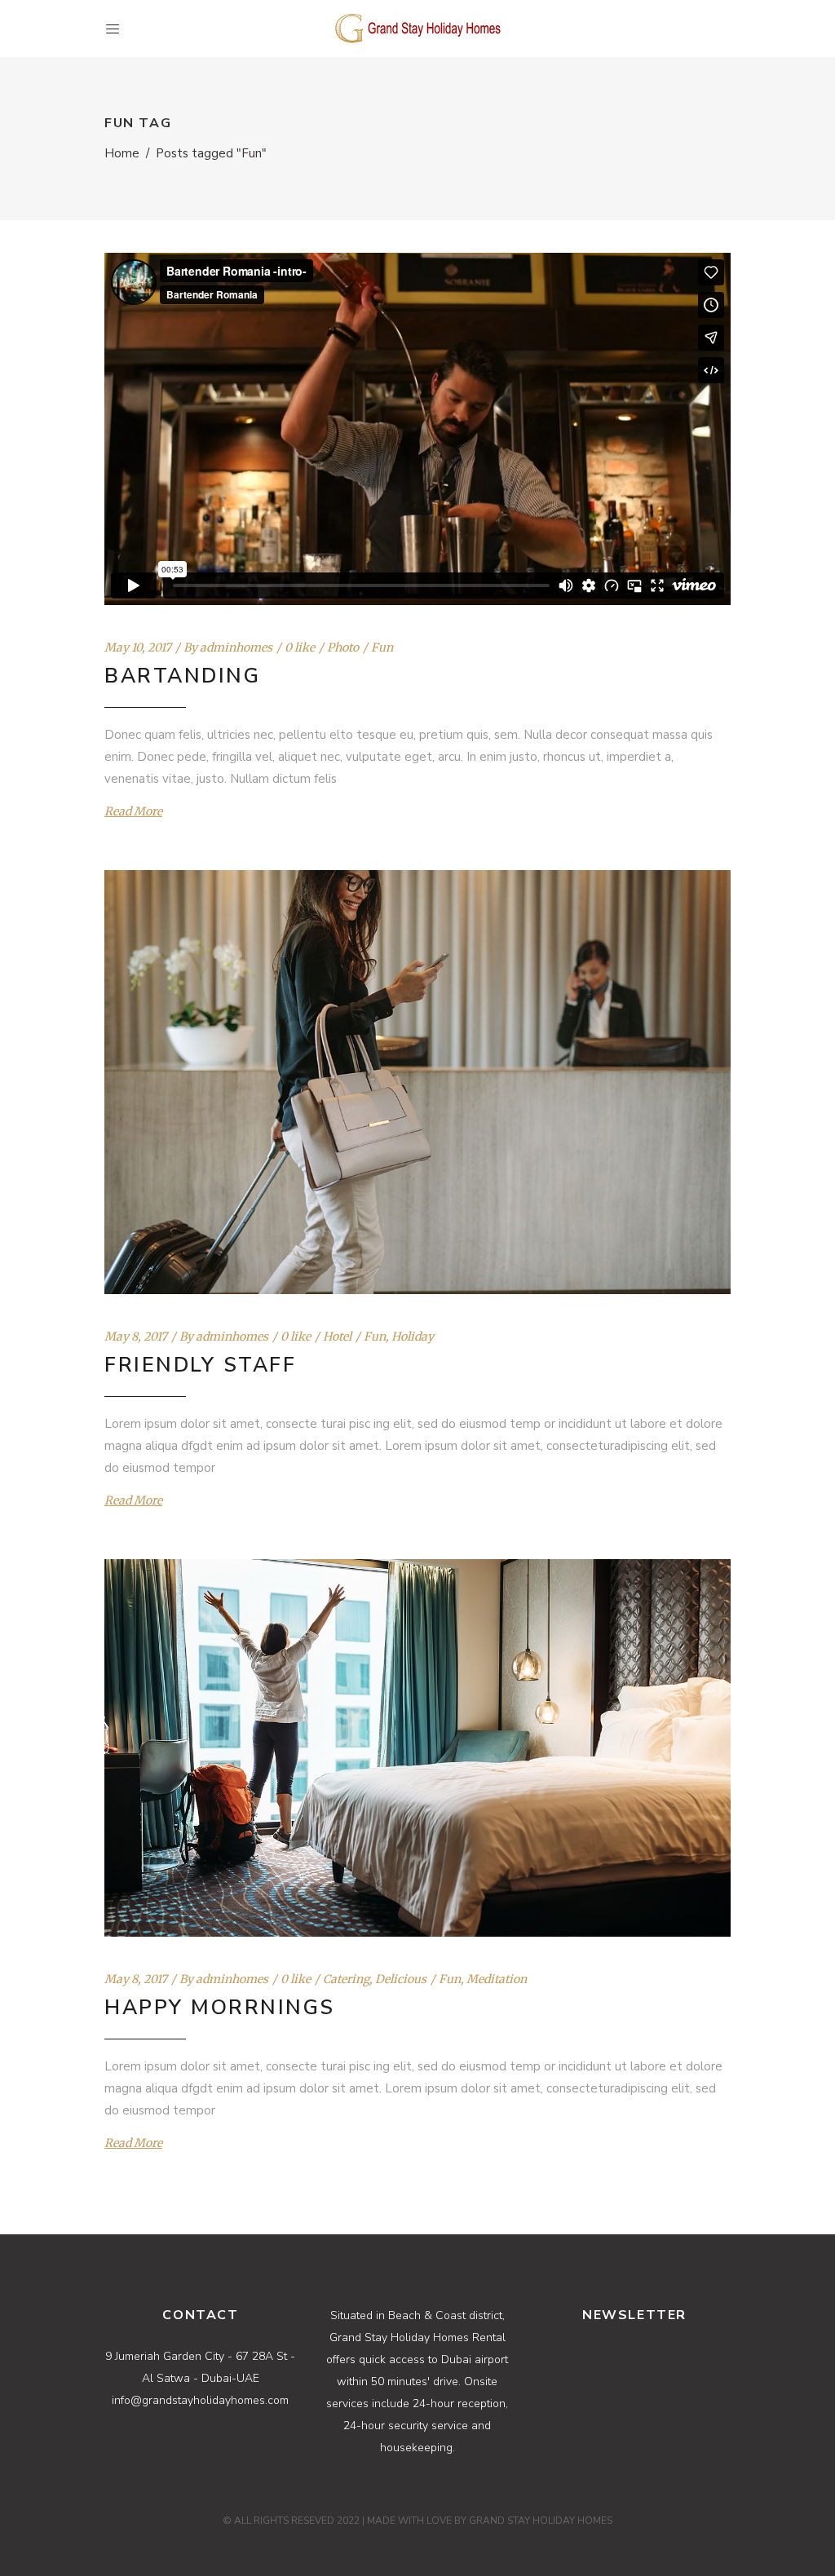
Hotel (337, 1337)
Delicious (401, 1979)
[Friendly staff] (417, 1082)
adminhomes (236, 647)
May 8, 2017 (136, 1337)
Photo (343, 647)
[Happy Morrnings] (417, 1748)
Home (122, 153)
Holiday (413, 1337)
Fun (382, 647)
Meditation (497, 1979)
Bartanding (182, 676)
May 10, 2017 (138, 647)
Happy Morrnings (220, 2008)
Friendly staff (200, 1365)
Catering (346, 1979)
